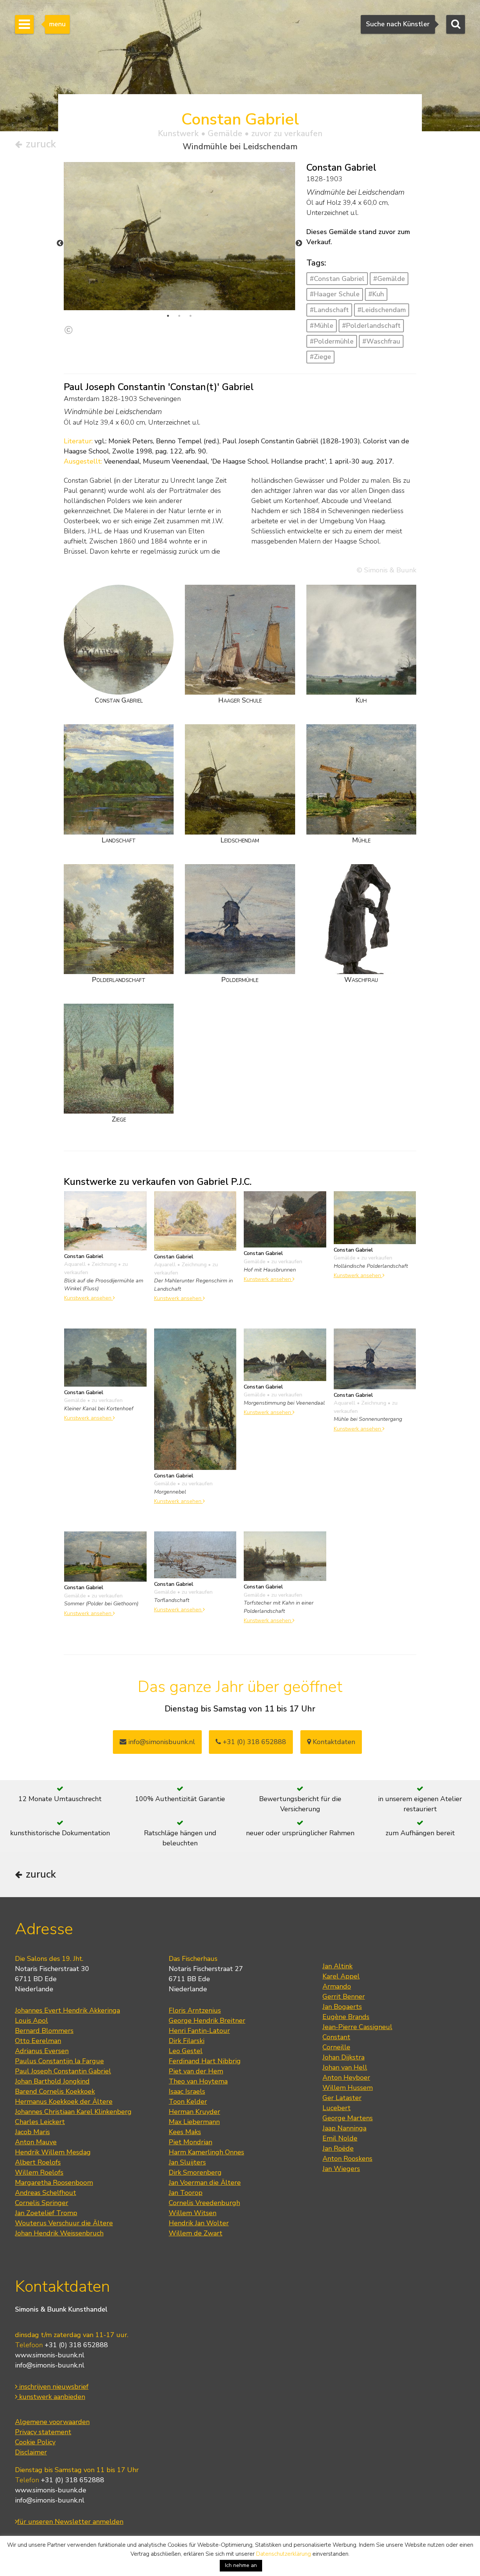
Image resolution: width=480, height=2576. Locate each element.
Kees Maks (185, 2132)
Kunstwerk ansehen (88, 1298)
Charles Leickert (40, 2122)
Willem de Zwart (196, 2233)
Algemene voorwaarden (52, 2422)
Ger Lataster (342, 2098)
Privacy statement (43, 2432)
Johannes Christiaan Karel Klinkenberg (73, 2112)
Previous (60, 243)
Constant (336, 2037)
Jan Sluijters (187, 2162)
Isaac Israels (187, 2091)
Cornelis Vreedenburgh (204, 2203)
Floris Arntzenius (195, 2010)
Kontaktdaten (333, 1742)
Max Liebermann (194, 2122)
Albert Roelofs (38, 2162)
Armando (337, 1986)
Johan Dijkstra (343, 2057)
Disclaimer (31, 2452)
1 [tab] (168, 316)
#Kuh (376, 294)
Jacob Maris (32, 2132)
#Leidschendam (382, 310)
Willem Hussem (348, 2088)
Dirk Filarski (187, 2041)
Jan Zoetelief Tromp (46, 2213)
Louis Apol (31, 2021)
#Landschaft (329, 310)
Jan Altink (337, 1966)
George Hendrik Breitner (207, 2021)
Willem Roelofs (39, 2172)
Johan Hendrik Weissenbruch (59, 2233)
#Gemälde (389, 279)
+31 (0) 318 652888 (253, 1742)
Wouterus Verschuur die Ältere (64, 2223)
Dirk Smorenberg (195, 2172)
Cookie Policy (35, 2442)
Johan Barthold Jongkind (52, 2081)
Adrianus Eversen (42, 2051)
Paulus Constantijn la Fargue (59, 2061)
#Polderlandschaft (371, 326)
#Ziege (320, 357)
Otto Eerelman (38, 2041)
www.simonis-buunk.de (51, 2490)
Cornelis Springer (42, 2203)
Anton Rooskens (347, 2159)
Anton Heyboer (346, 2078)
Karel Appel (341, 1976)
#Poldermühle (332, 341)
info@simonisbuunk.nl (161, 1742)
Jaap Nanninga (344, 2128)
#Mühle (322, 326)
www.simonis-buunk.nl (50, 2355)
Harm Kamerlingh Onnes (206, 2152)
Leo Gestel (186, 2051)
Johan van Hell (345, 2067)
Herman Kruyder (194, 2112)
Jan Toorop (186, 2193)
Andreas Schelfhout (46, 2193)
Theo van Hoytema (198, 2081)
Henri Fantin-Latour (199, 2031)
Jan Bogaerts (342, 2007)
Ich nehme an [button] (241, 2565)
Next (299, 243)
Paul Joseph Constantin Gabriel (63, 2071)
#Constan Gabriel (337, 279)
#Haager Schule (335, 294)
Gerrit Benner (344, 1997)
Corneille (336, 2047)
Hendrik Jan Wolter (199, 2223)
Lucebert (337, 2108)
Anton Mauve (36, 2142)
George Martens (348, 2118)
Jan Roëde (338, 2148)
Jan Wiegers (341, 2169)
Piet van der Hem (196, 2071)
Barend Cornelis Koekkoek (55, 2091)
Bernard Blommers (44, 2031)
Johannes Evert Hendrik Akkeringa (67, 2010)
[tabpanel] (179, 236)
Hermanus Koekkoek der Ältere (64, 2102)
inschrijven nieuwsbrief (53, 2387)
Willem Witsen (193, 2213)
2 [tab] (179, 316)
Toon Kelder (188, 2102)
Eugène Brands (346, 2017)
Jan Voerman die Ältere (205, 2183)
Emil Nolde (340, 2138)
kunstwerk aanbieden (51, 2397)
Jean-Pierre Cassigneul (357, 2027)
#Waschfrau (381, 341)
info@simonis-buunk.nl (50, 2365)
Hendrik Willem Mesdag (53, 2152)
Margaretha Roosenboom (54, 2183)
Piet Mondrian (190, 2142)
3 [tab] (190, 316)
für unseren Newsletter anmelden (70, 2522)
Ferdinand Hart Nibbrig (205, 2061)
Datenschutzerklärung (283, 2554)
